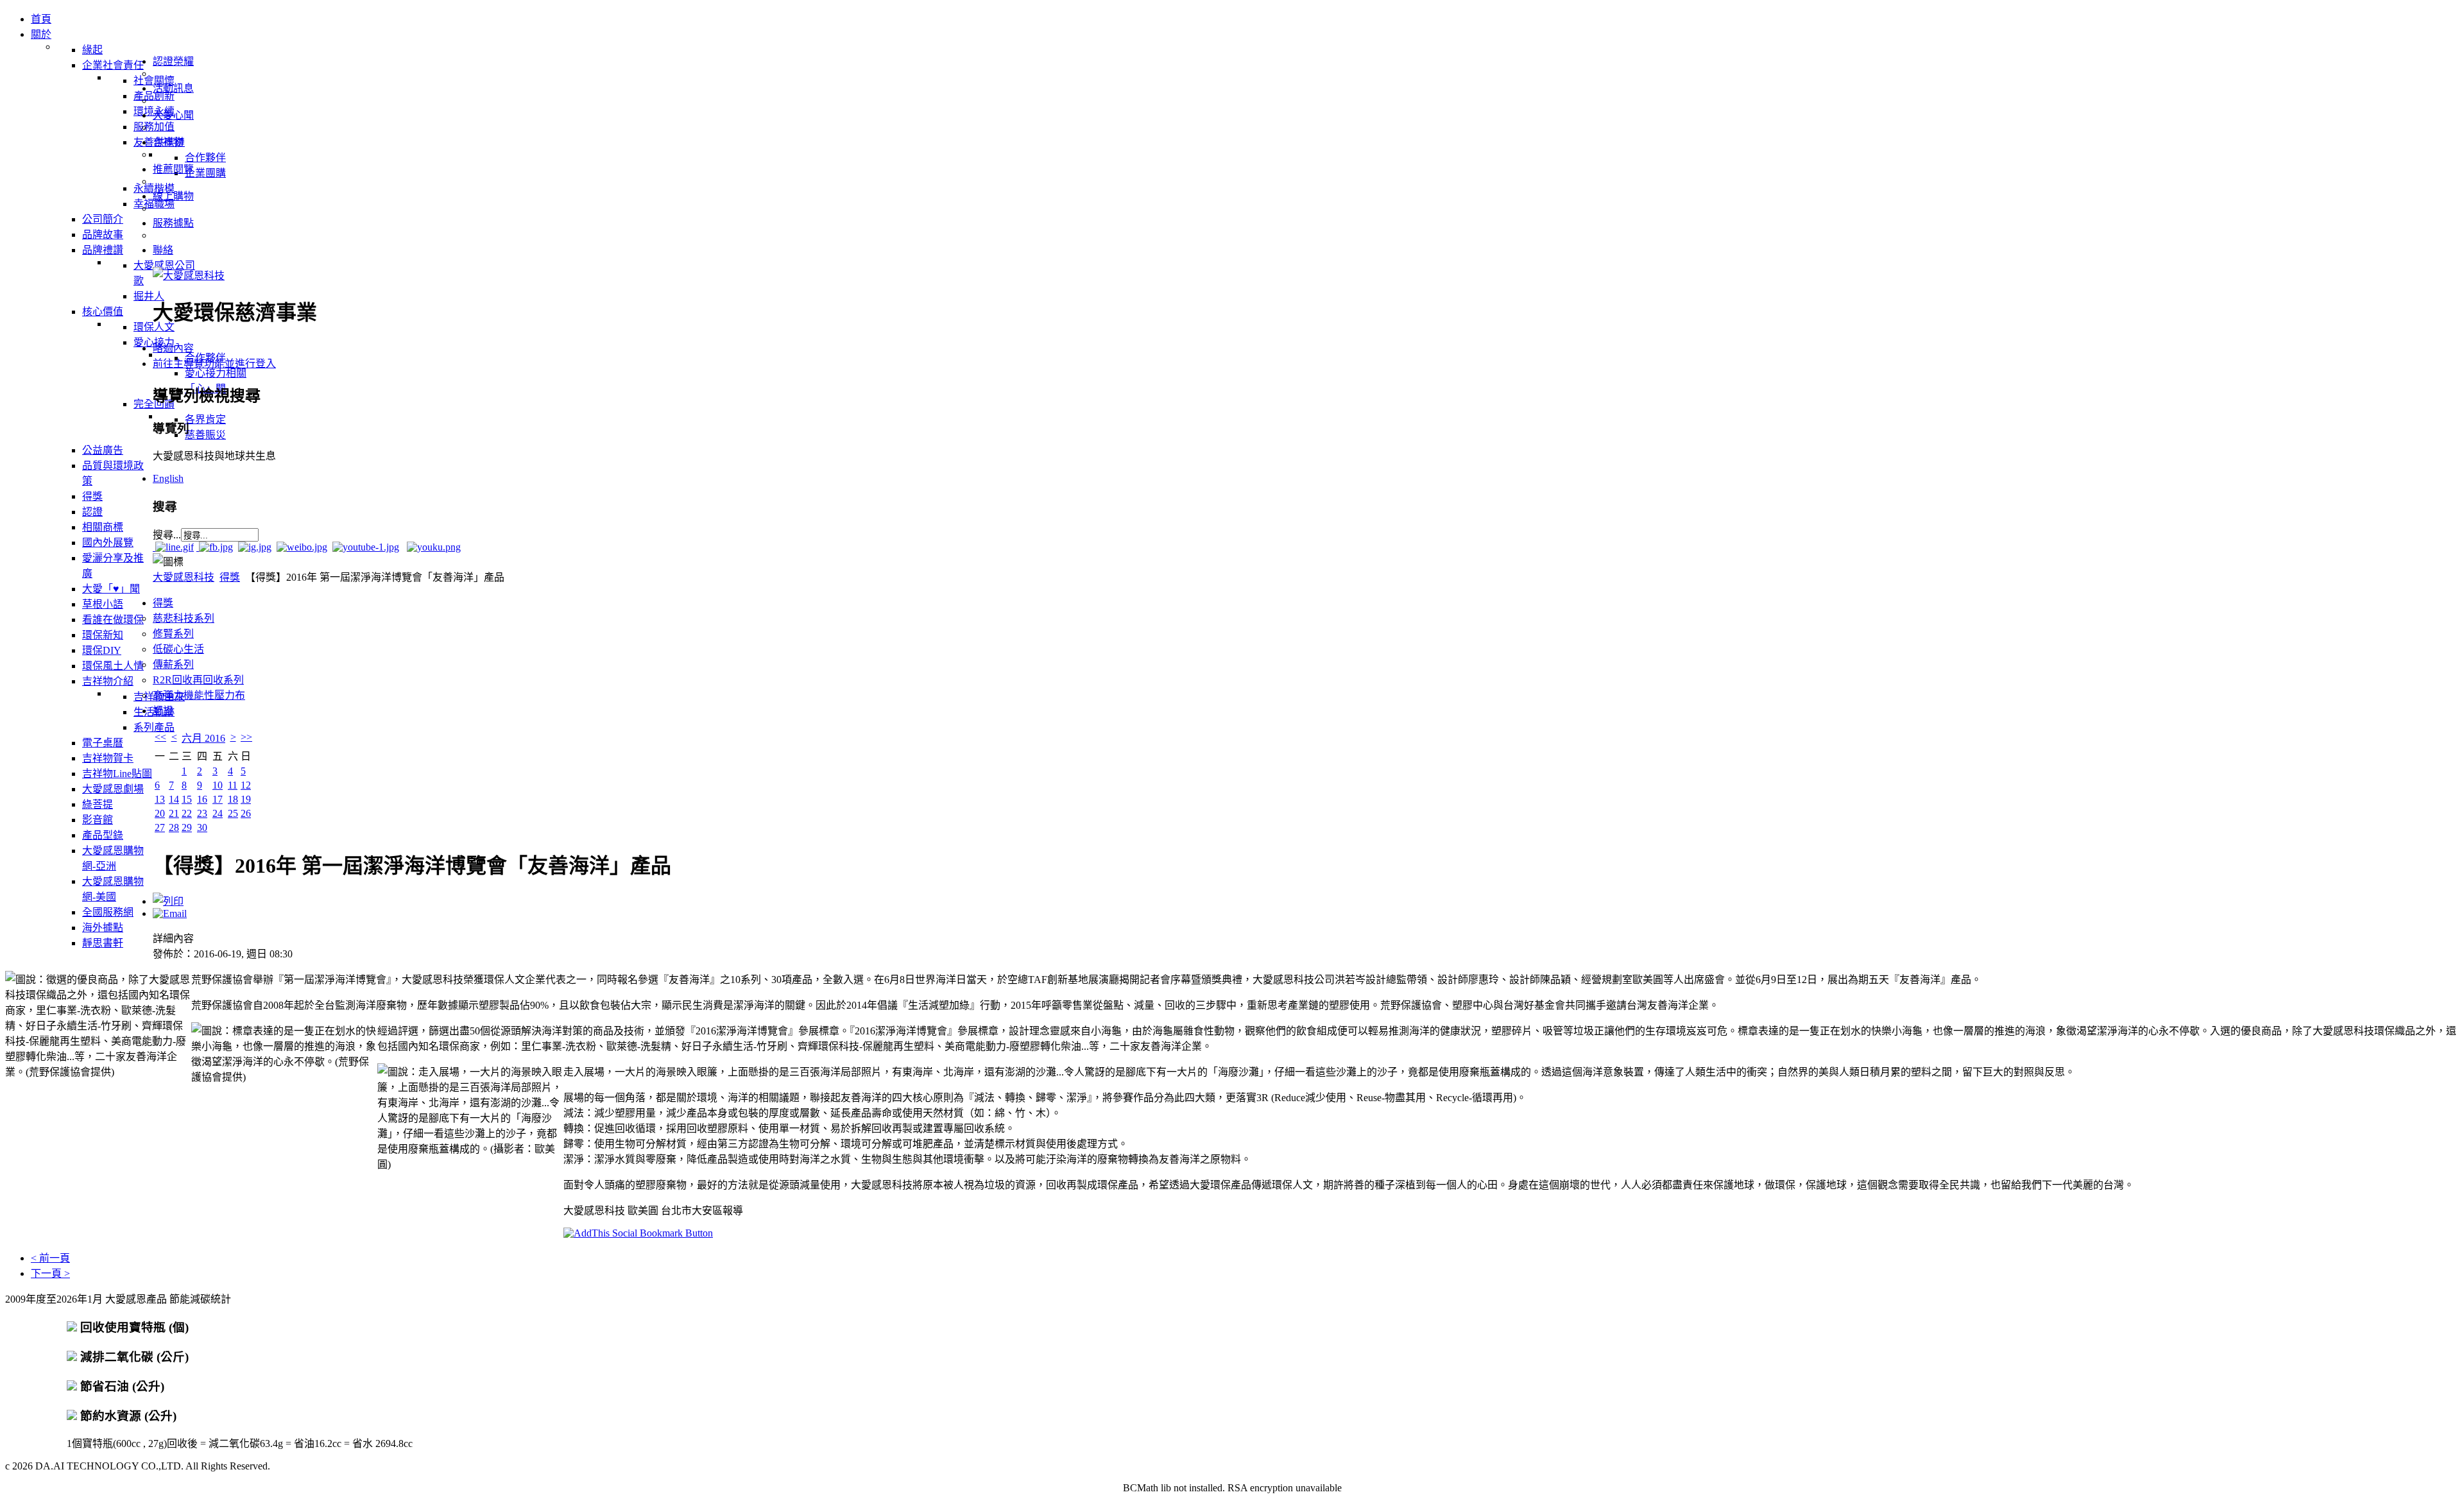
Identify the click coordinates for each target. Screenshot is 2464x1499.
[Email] (170, 913)
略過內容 (173, 348)
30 (202, 827)
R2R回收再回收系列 (198, 680)
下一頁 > (50, 1273)
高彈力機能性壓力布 (199, 695)
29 (187, 827)
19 (246, 799)
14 (174, 799)
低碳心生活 (178, 649)
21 (174, 813)
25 (233, 813)
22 (187, 813)
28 (174, 827)
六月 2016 (203, 738)
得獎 (230, 577)
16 (202, 799)
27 (160, 827)
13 (160, 799)
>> (246, 737)
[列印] (168, 901)
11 (233, 785)
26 (246, 813)
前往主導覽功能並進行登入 (214, 364)
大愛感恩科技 (184, 577)
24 (218, 813)
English (168, 478)
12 (246, 785)
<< (160, 737)
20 (160, 813)
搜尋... (167, 535)
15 (187, 799)
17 (218, 799)
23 (202, 813)
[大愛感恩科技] (189, 276)
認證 (163, 711)
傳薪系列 (173, 664)
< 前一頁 (50, 1258)
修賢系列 (173, 634)
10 (218, 785)
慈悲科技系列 (184, 618)
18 (233, 799)
